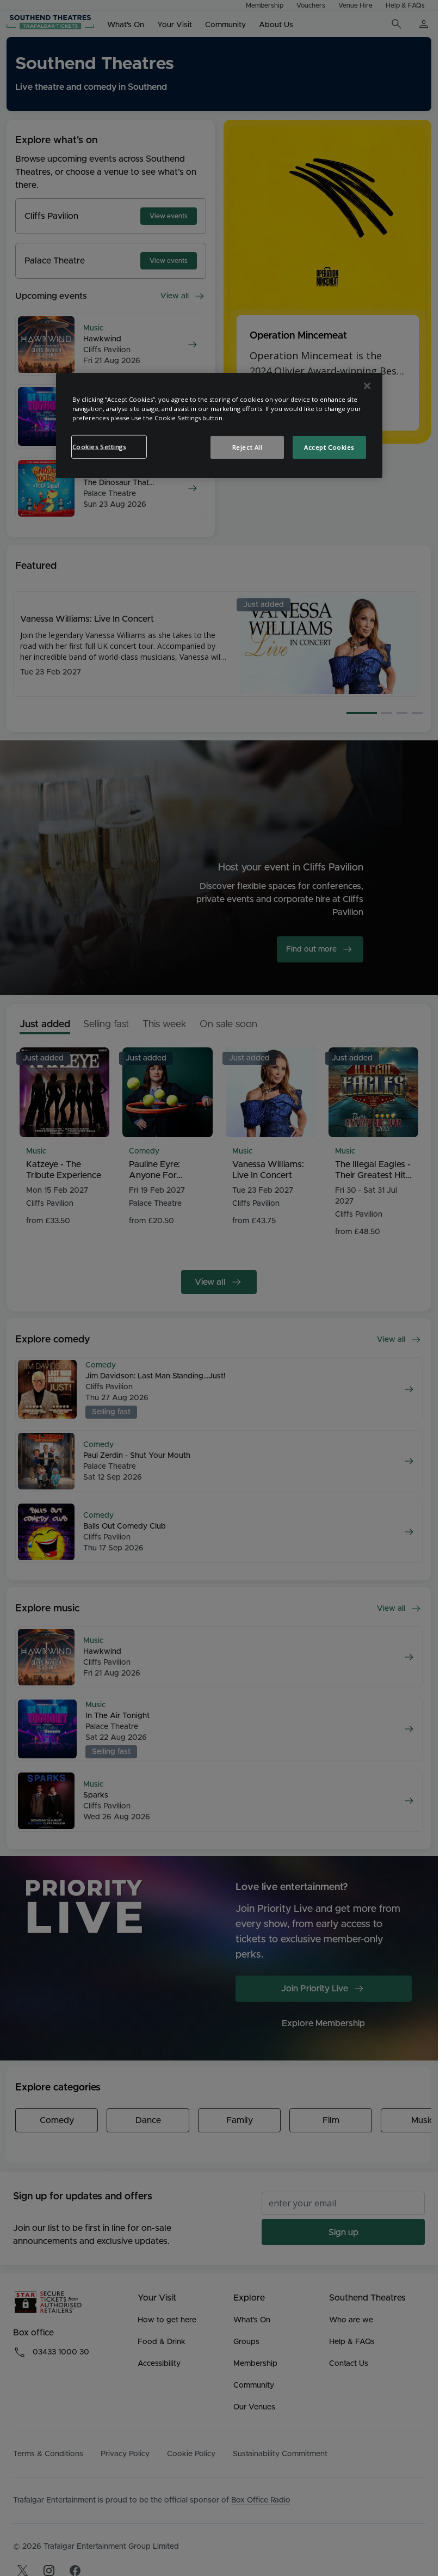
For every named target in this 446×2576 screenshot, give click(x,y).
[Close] (367, 386)
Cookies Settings (99, 447)
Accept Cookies (329, 447)
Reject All (247, 447)
